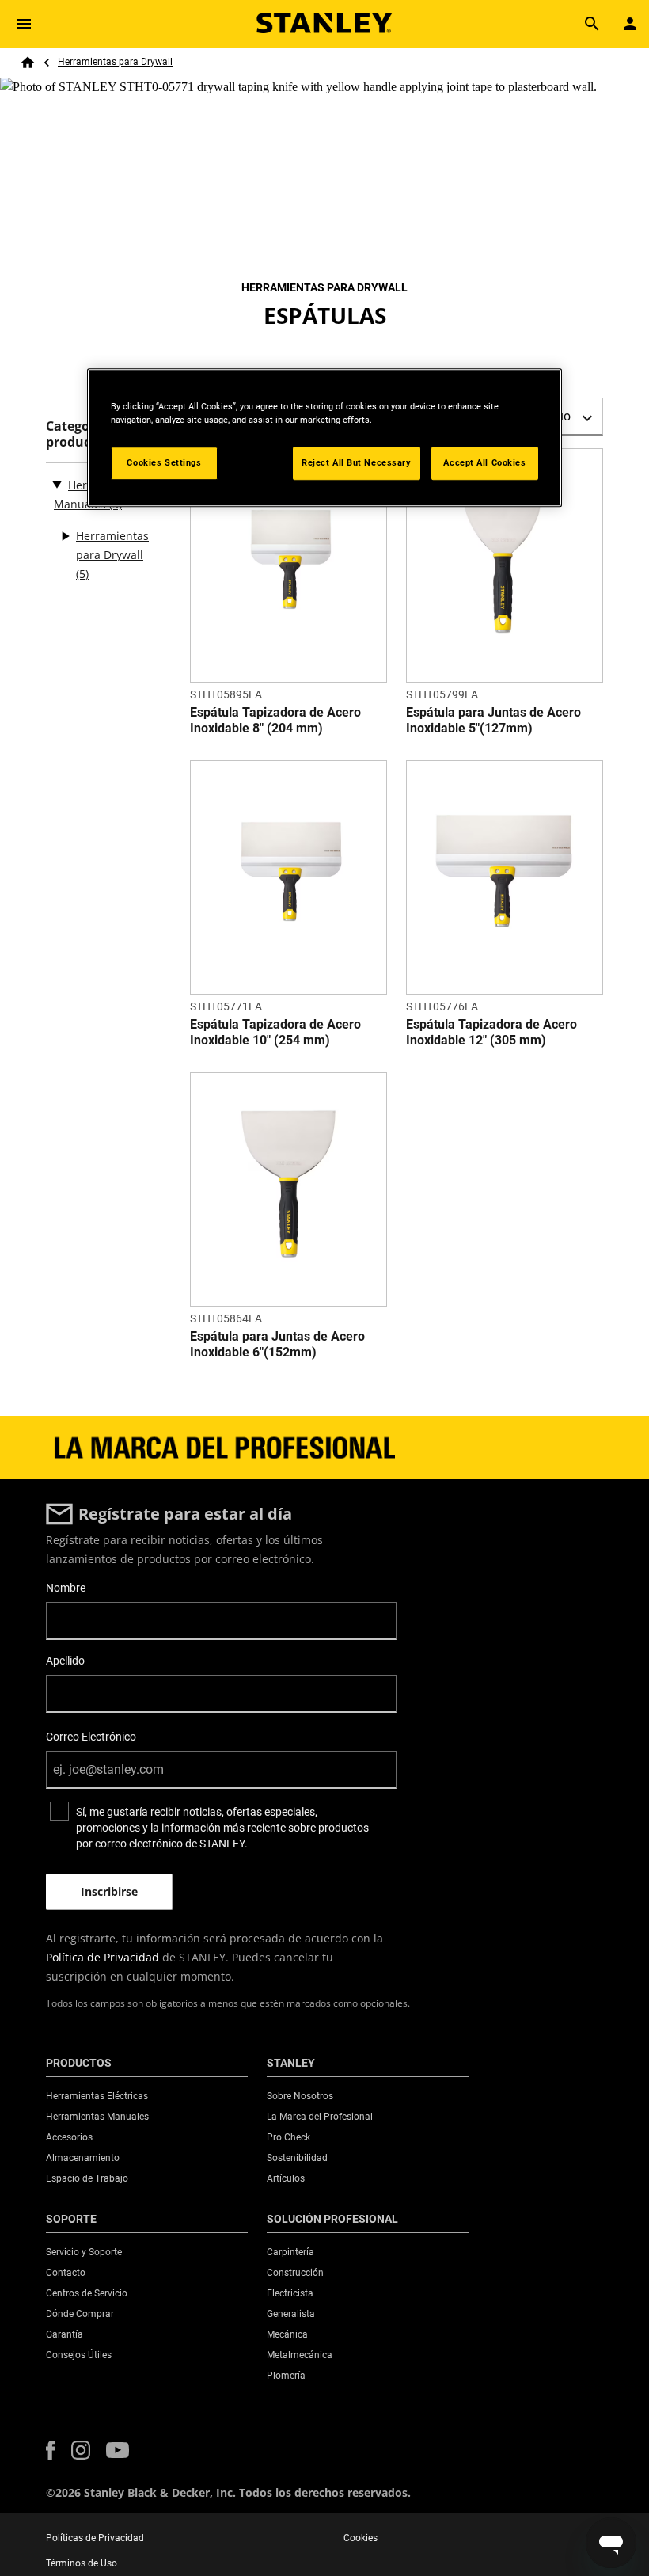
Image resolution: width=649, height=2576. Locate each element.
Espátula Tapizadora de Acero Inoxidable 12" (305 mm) (491, 1032)
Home (28, 63)
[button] (51, 2450)
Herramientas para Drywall (115, 62)
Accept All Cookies (484, 462)
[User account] (630, 24)
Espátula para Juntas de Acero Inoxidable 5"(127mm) (493, 720)
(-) (57, 484)
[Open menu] (24, 24)
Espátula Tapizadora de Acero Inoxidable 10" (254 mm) (275, 1032)
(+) (65, 536)
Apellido (65, 1661)
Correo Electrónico (91, 1737)
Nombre (66, 1588)
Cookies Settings (164, 462)
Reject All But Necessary (357, 462)
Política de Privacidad (102, 1957)
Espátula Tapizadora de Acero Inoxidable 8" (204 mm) (275, 720)
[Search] (592, 24)
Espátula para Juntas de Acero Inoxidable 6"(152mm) (277, 1344)
